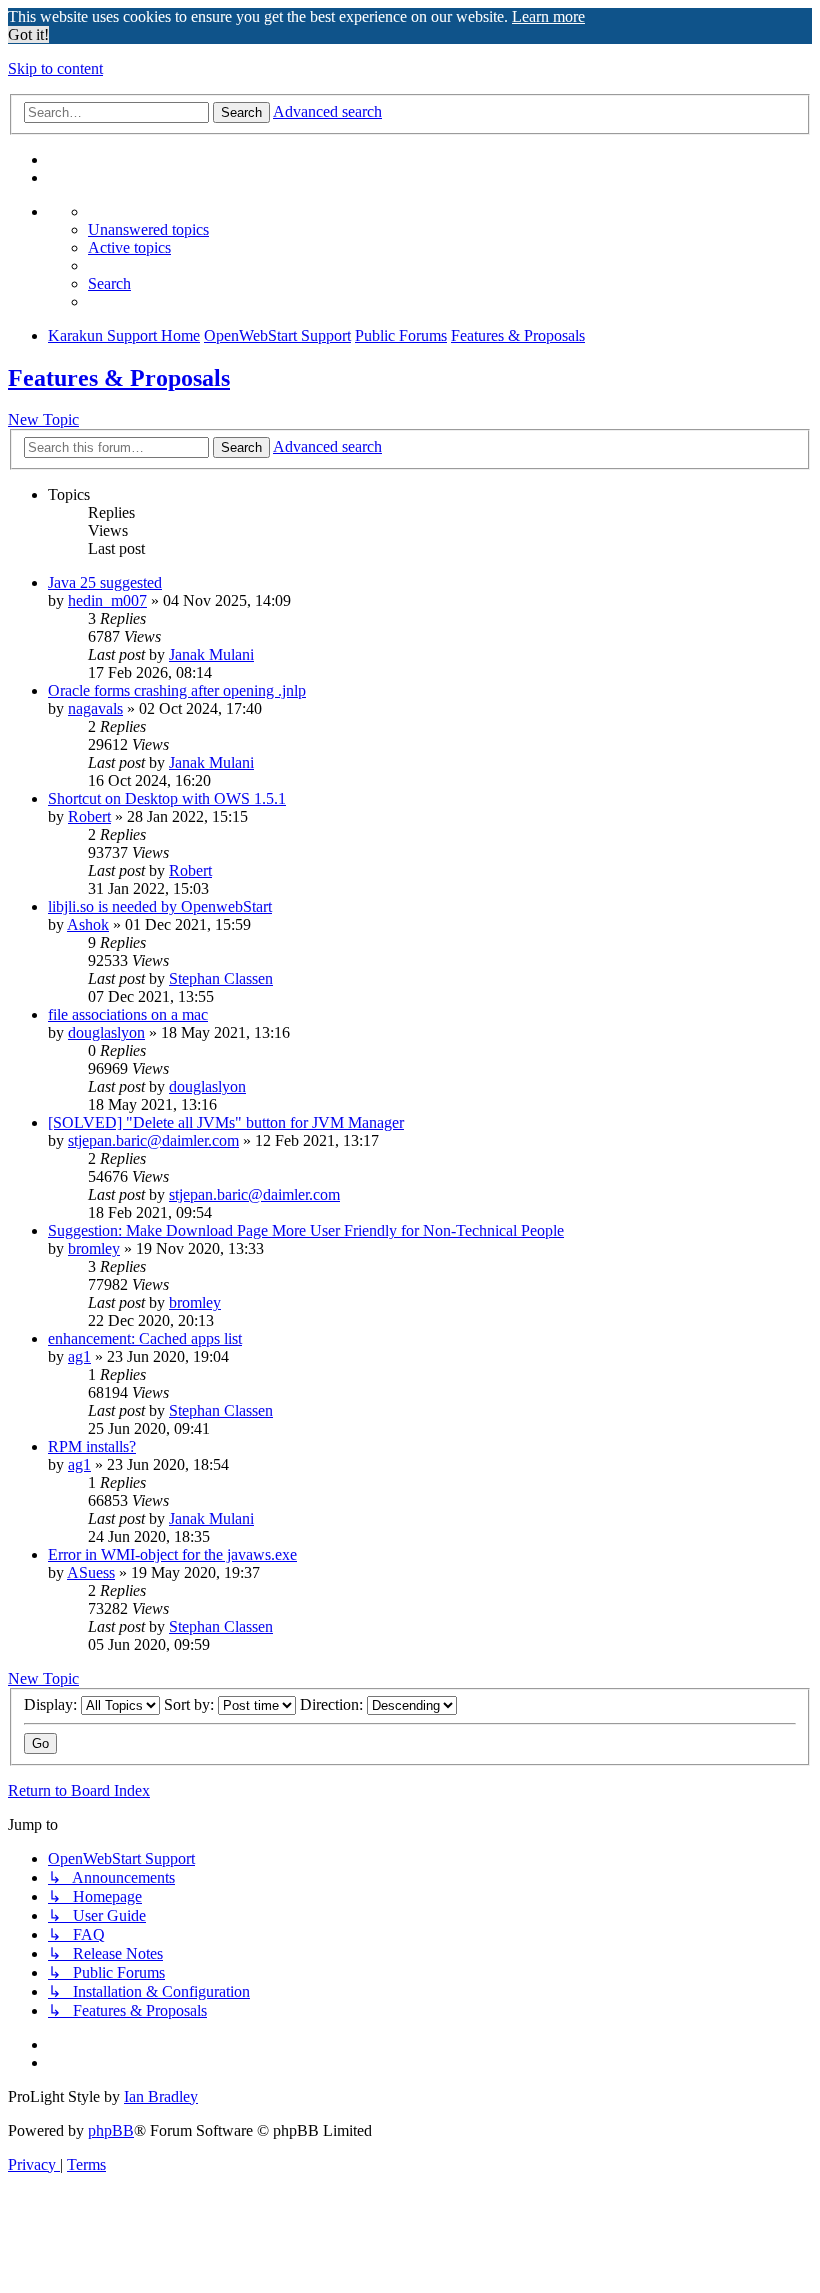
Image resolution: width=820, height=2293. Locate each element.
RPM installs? (92, 1446)
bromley (94, 1248)
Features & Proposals (119, 378)
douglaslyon (106, 1032)
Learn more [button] (548, 16)
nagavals (95, 708)
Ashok (88, 924)
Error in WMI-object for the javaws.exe (172, 1554)
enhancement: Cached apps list (145, 1338)
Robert (89, 816)
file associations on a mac (128, 1014)
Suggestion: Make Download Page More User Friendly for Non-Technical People (306, 1230)
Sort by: (191, 1704)
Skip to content (55, 68)
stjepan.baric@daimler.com (153, 1140)
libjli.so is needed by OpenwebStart (160, 906)
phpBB (111, 2130)
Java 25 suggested (105, 582)
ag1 (79, 1356)
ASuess (91, 1572)
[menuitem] (148, 229)
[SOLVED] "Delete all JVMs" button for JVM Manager (226, 1122)
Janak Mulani (211, 654)
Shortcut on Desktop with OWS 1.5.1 (167, 798)
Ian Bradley (161, 2096)
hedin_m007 (107, 600)
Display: (52, 1704)
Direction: (333, 1704)
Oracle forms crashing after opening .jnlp (177, 690)
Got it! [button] (28, 34)
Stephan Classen (221, 978)
